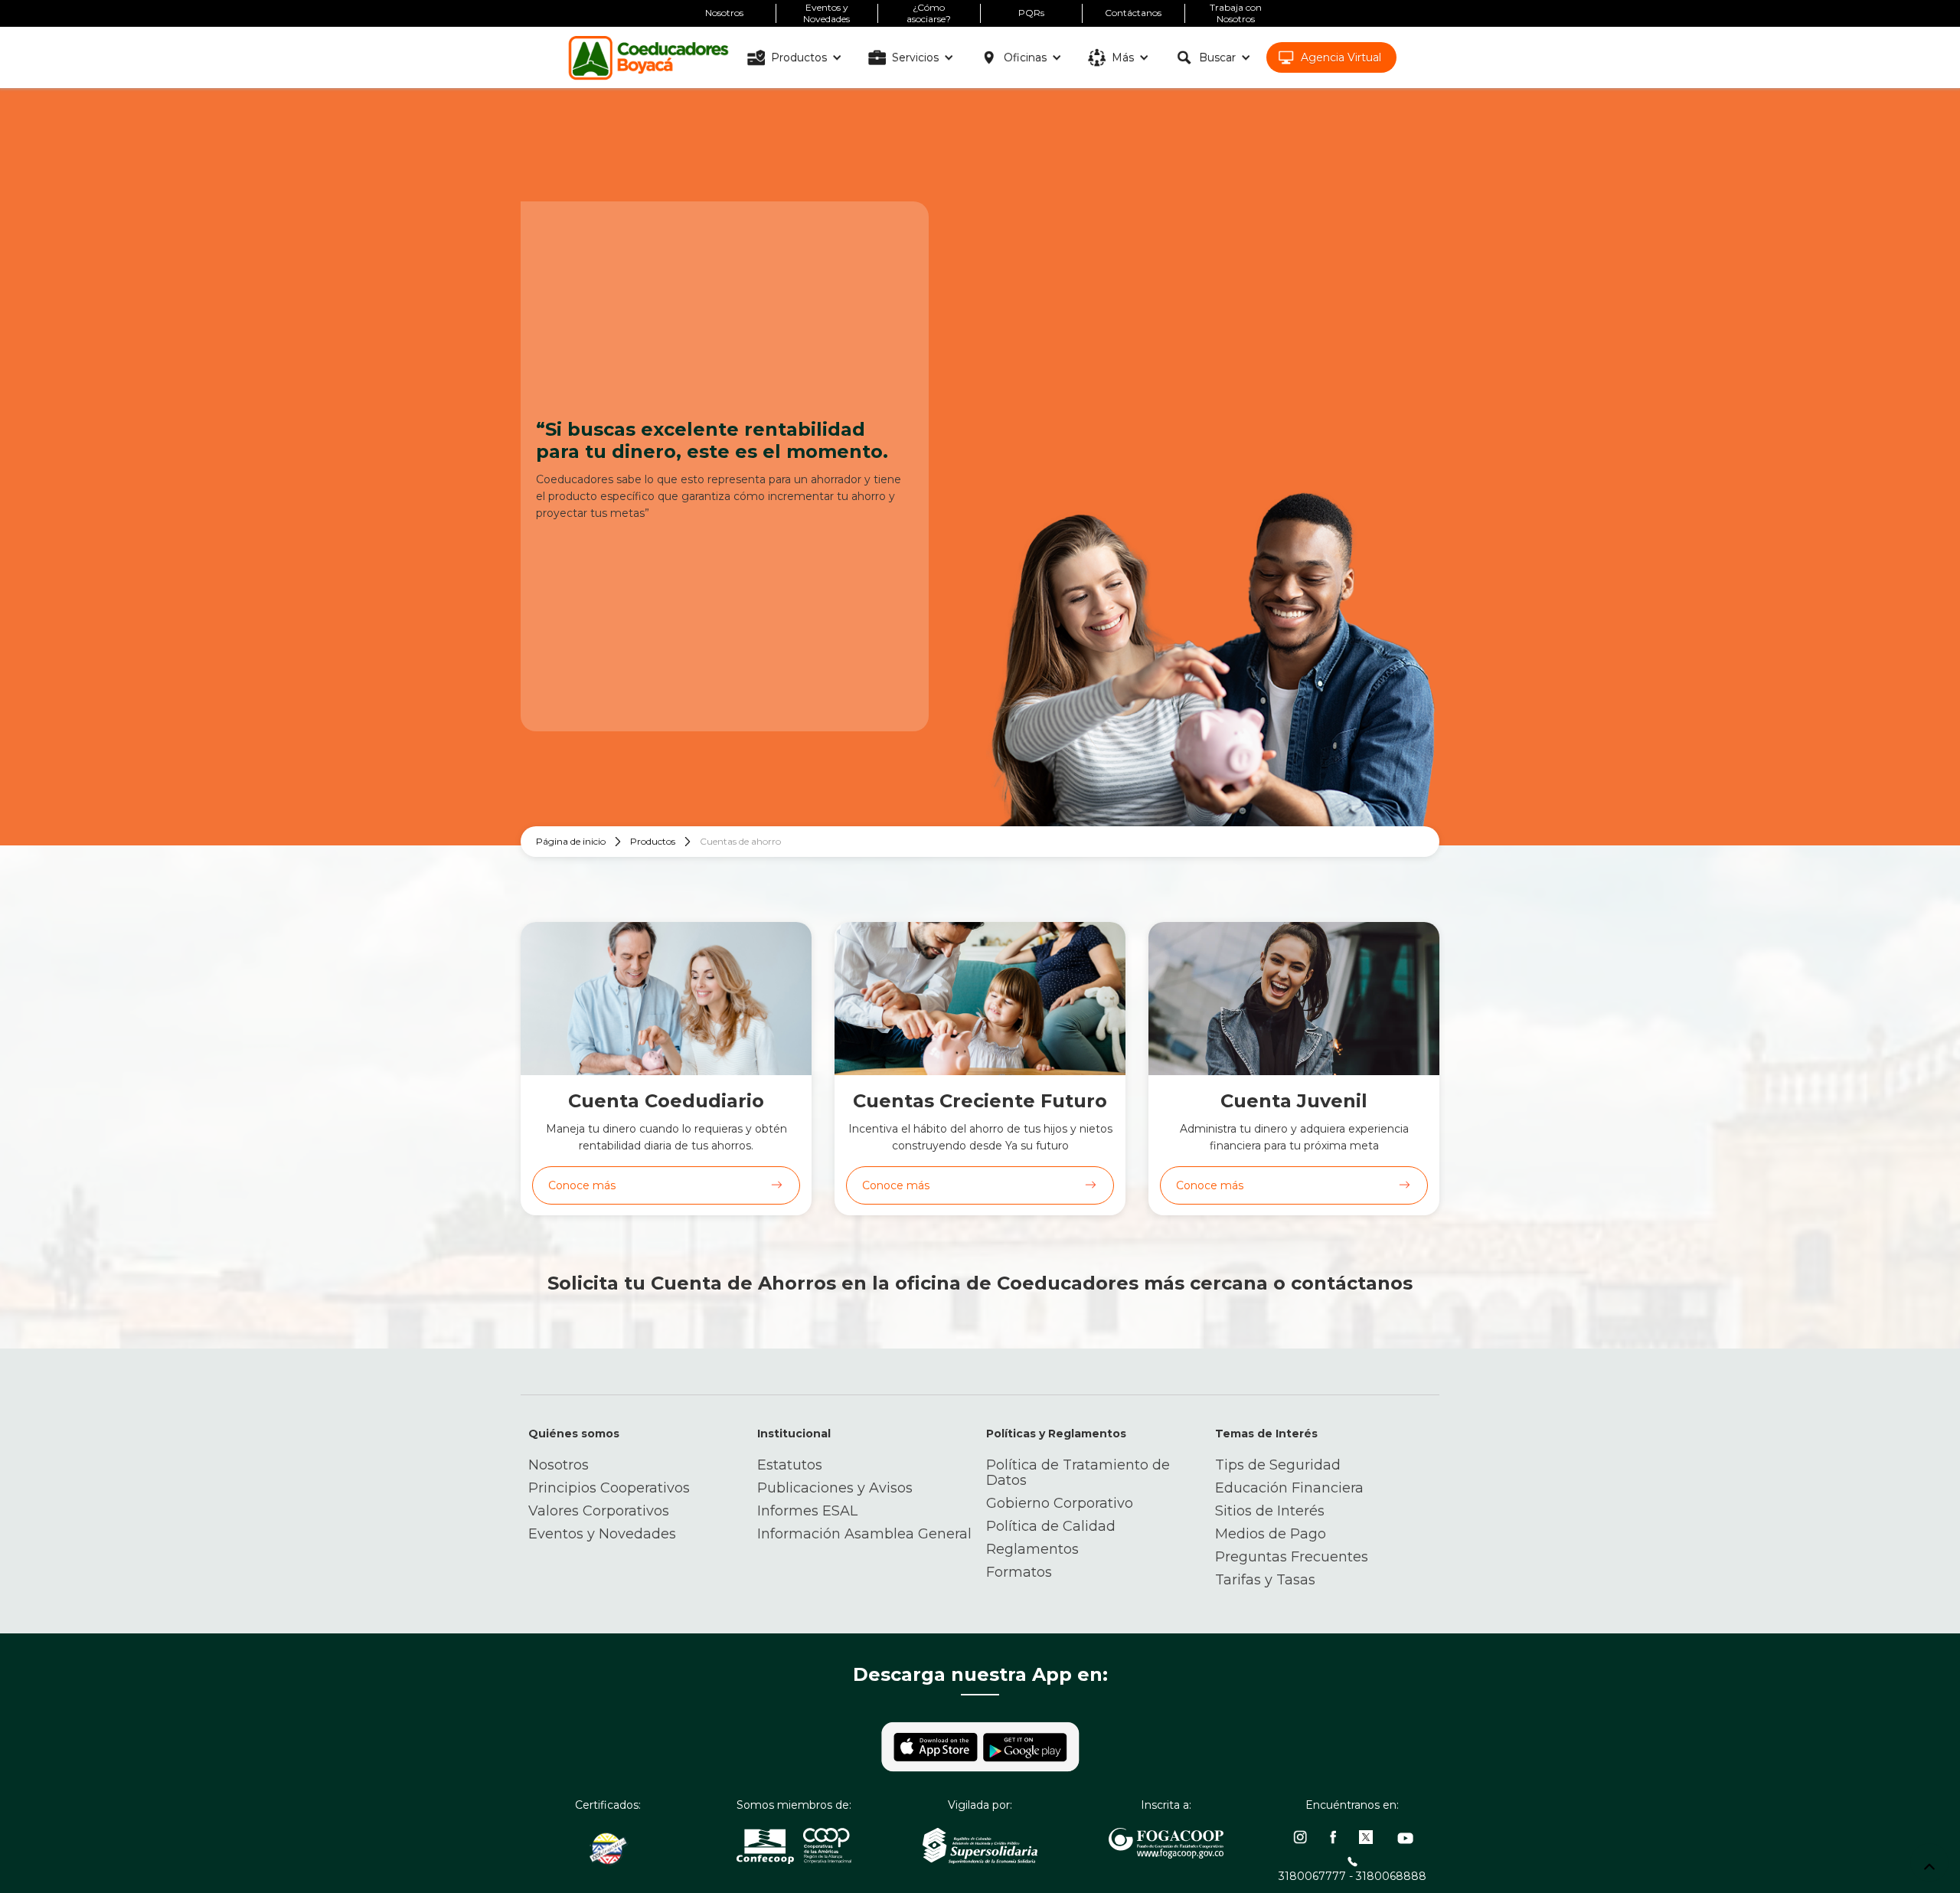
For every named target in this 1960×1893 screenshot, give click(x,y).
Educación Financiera (1289, 1488)
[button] (797, 57)
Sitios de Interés (1270, 1511)
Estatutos (790, 1465)
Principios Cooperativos (609, 1488)
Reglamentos (1032, 1549)
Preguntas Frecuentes (1292, 1557)
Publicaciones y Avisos (835, 1488)
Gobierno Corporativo (1060, 1503)
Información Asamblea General (864, 1534)
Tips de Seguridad (1278, 1465)
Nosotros (559, 1465)
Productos (653, 841)
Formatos (1019, 1572)
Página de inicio (571, 841)
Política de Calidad (1051, 1526)
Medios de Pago (1271, 1534)
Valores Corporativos (599, 1511)
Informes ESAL (807, 1511)
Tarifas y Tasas (1265, 1580)
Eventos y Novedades (602, 1534)
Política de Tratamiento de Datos (1078, 1473)
